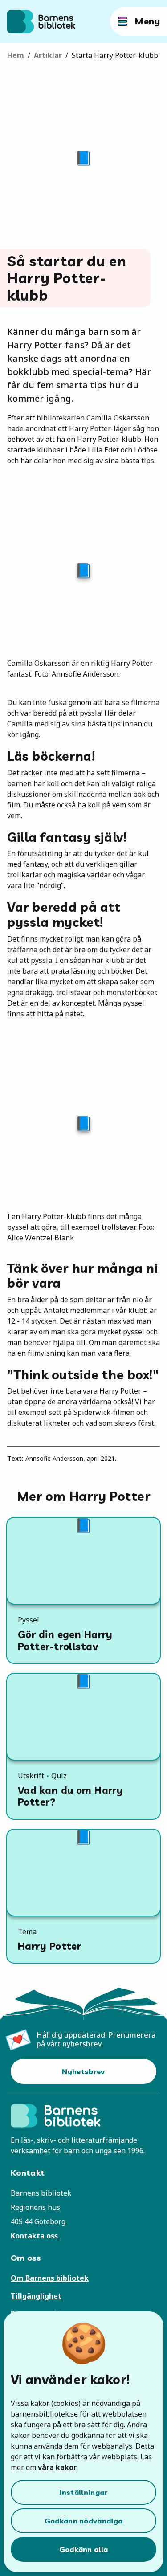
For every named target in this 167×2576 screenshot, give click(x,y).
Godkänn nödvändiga (84, 2521)
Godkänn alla (84, 2549)
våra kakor (57, 2467)
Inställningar (83, 2492)
